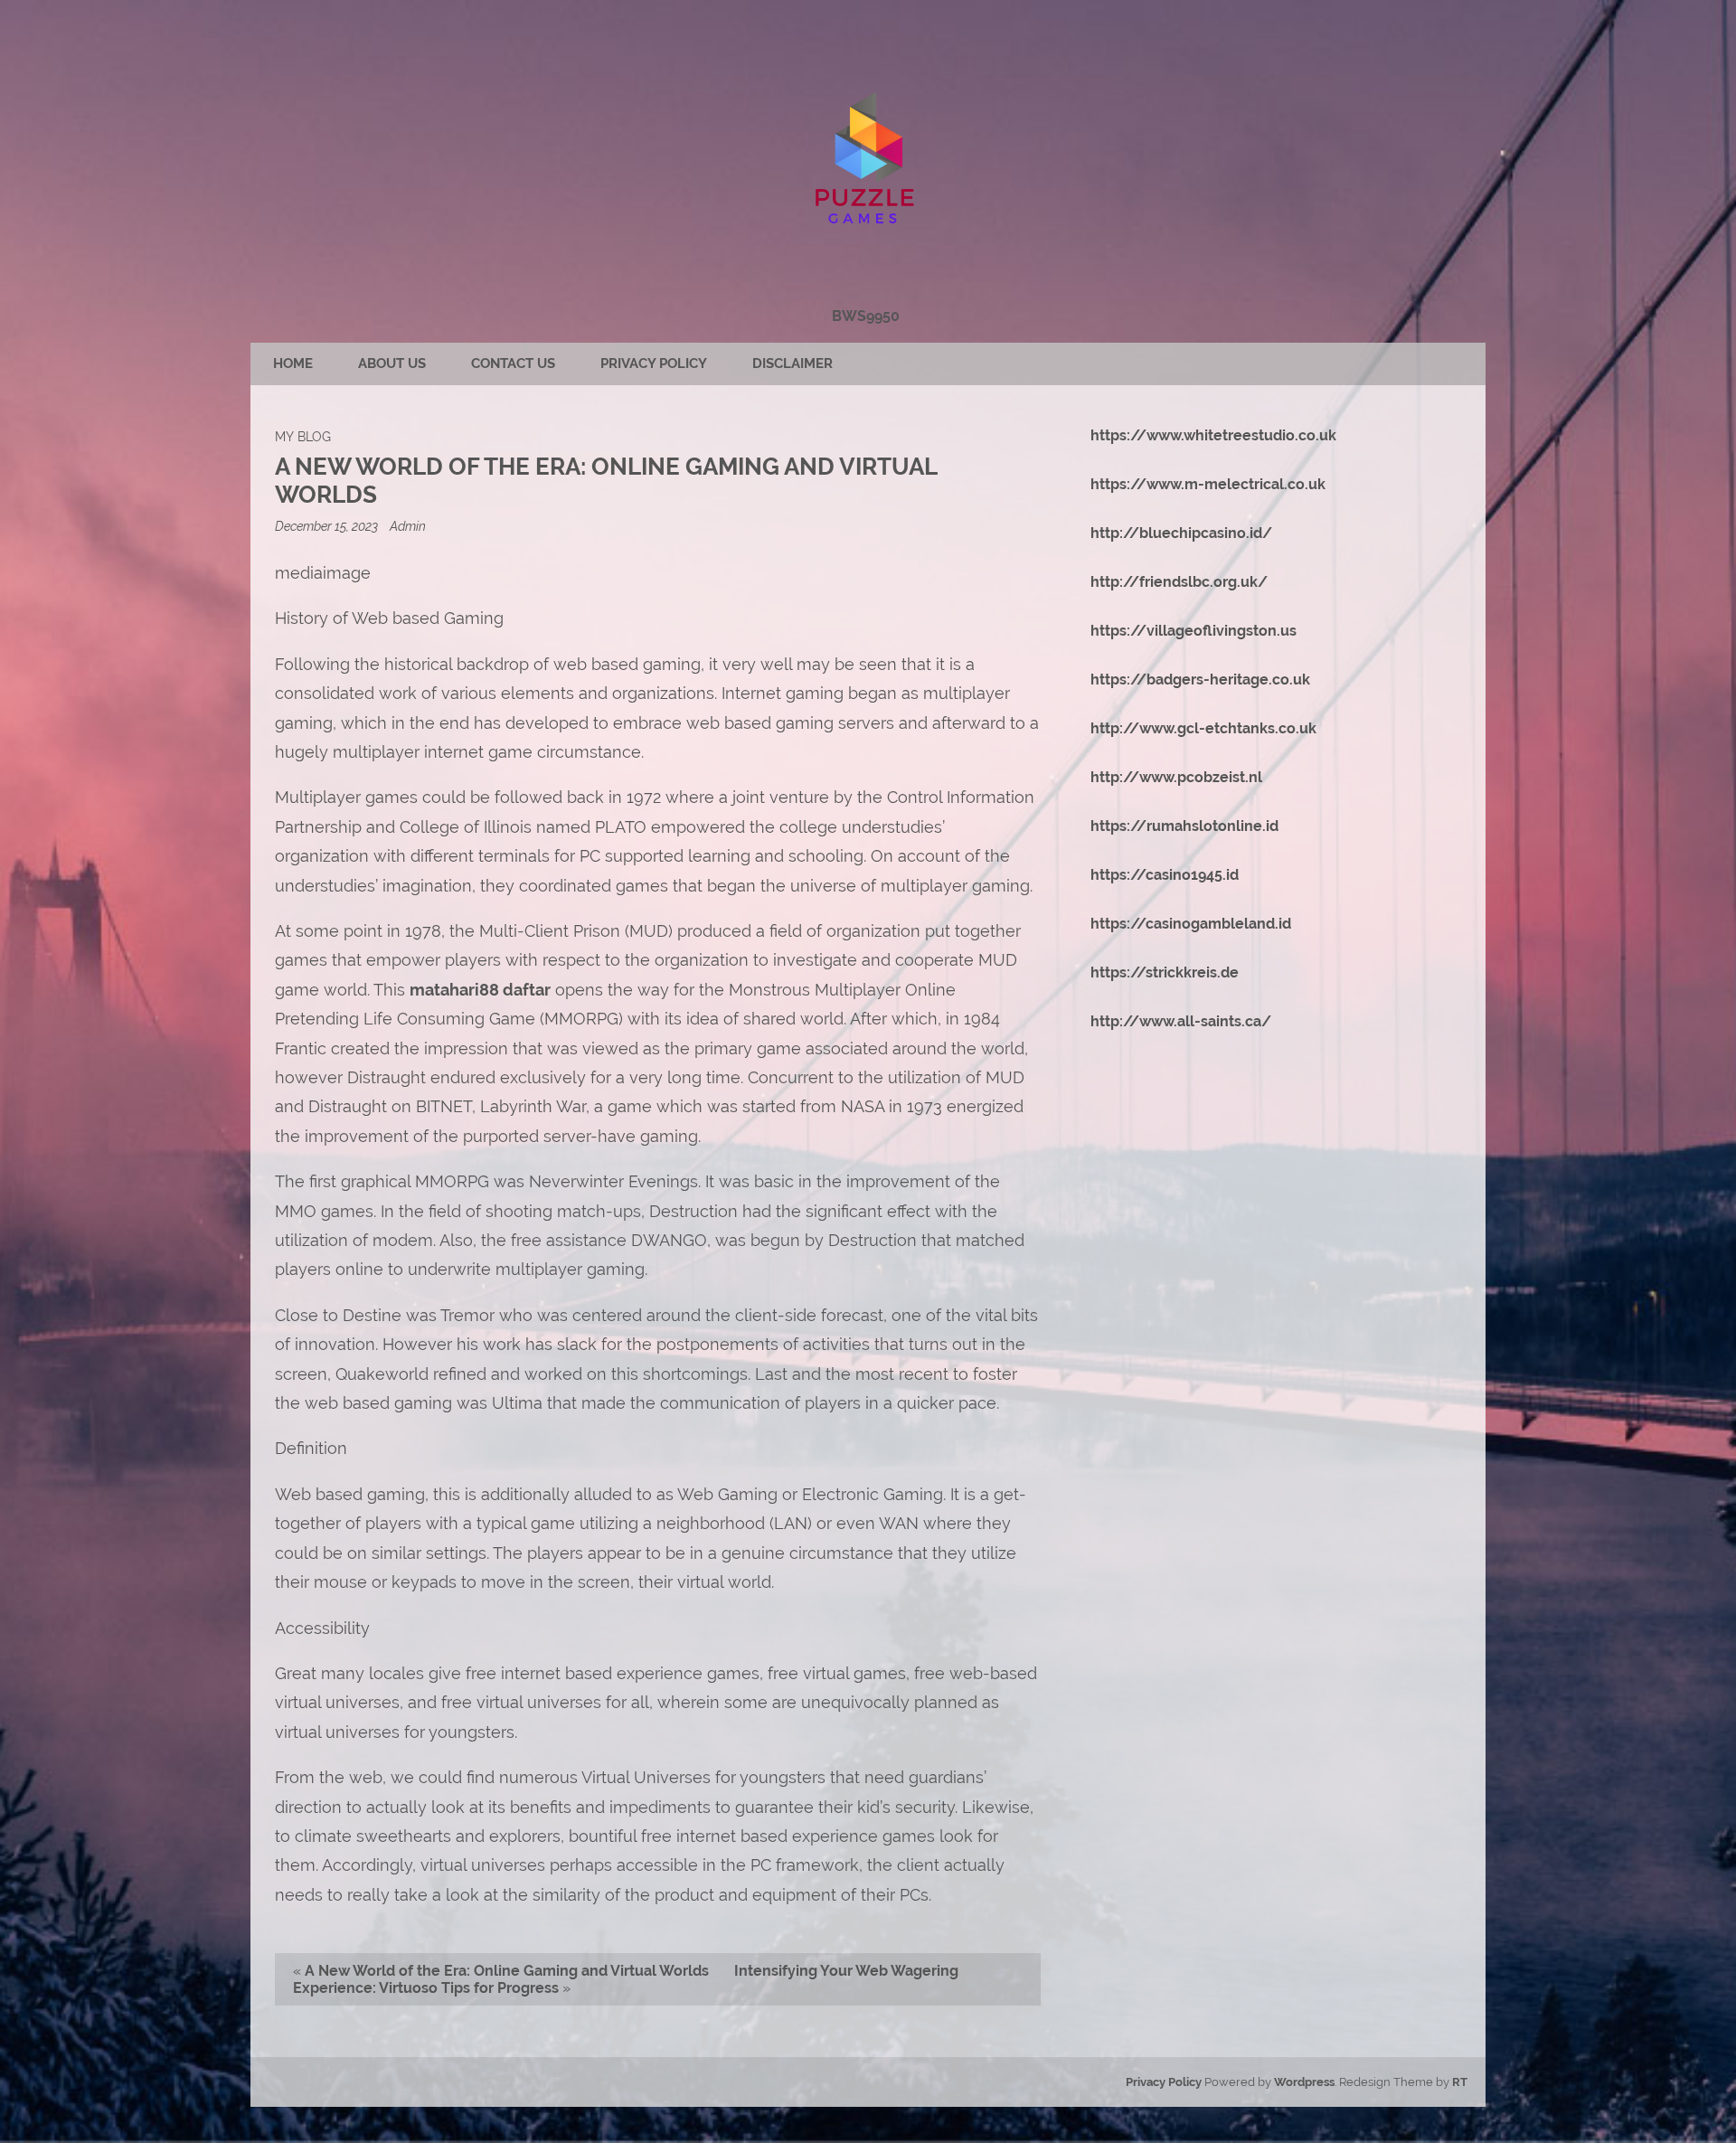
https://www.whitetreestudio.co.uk (1213, 435)
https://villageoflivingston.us (1193, 631)
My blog (303, 436)
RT (1460, 2082)
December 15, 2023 (328, 526)
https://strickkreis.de (1165, 972)
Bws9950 (866, 316)
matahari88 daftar (480, 990)
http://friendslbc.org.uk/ (1179, 582)
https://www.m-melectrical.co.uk (1208, 484)
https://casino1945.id (1165, 875)
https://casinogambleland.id (1191, 924)
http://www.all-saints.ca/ (1181, 1021)
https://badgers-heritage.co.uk (1200, 680)
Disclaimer (793, 363)
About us (392, 363)
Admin (408, 526)
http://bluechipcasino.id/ (1181, 533)
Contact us (513, 363)
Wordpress (1304, 2082)
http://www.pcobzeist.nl (1176, 777)
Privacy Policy (654, 363)
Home (293, 363)
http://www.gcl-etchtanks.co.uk (1203, 728)
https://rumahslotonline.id (1184, 826)
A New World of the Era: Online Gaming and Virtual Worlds (507, 1971)
